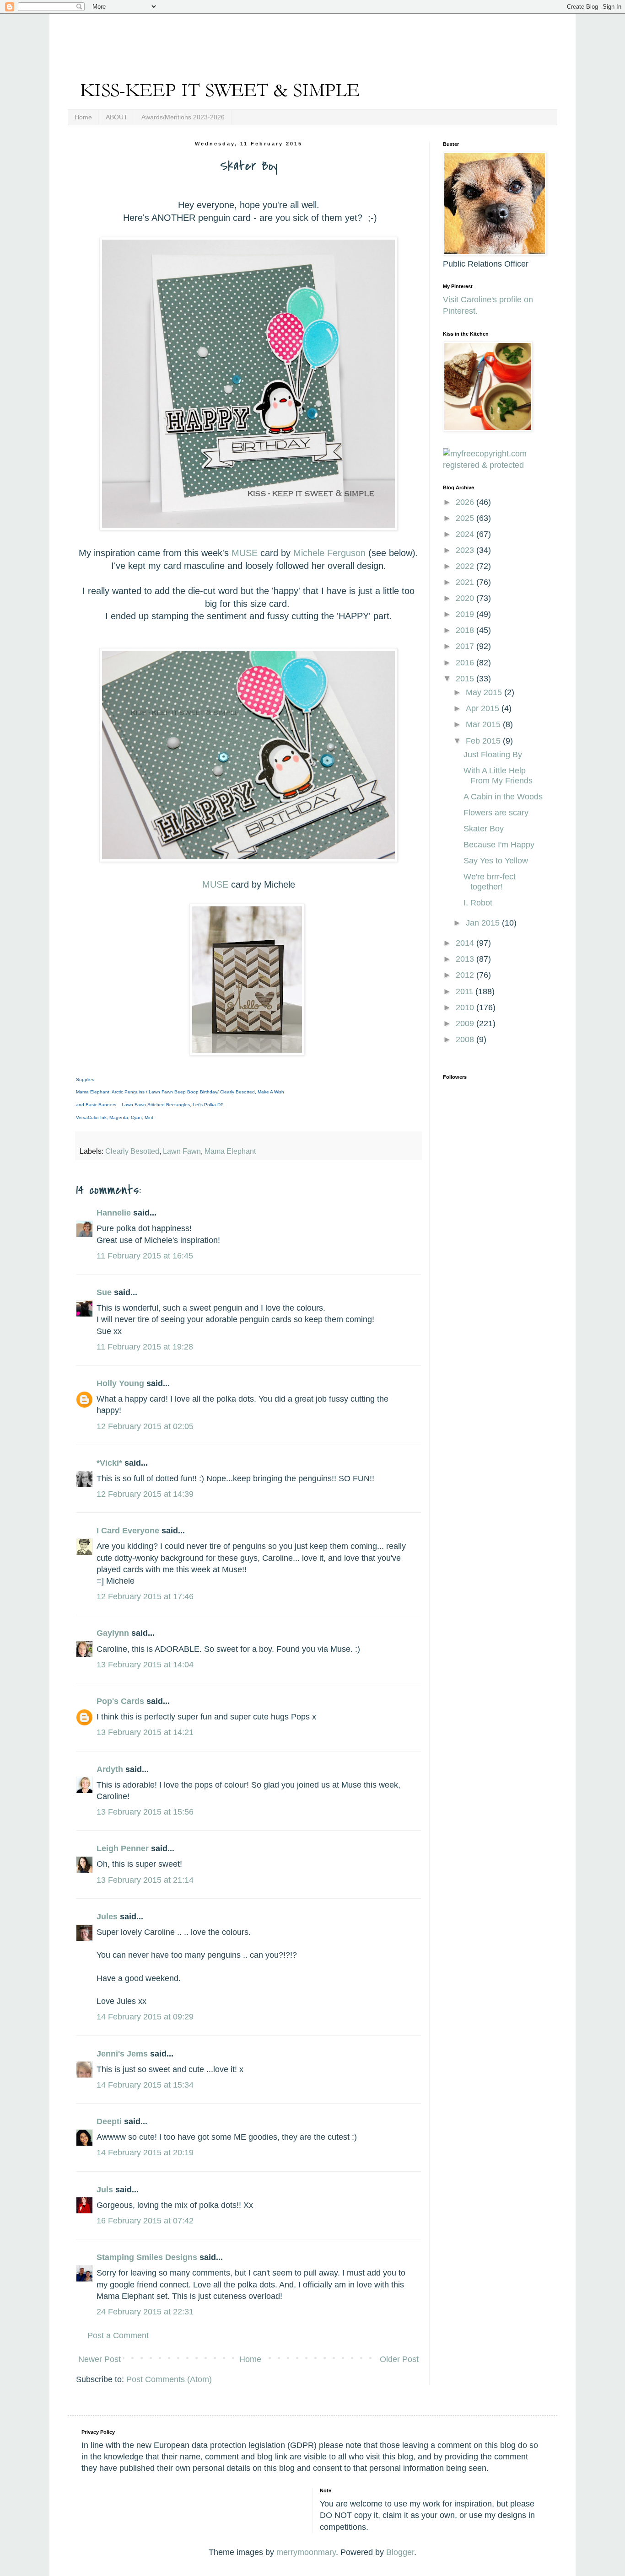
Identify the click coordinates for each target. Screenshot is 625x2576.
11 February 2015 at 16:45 (145, 1256)
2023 (466, 550)
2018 (466, 630)
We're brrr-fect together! (490, 882)
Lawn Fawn (182, 1151)
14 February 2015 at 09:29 (145, 2017)
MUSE (245, 553)
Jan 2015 (484, 923)
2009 (466, 1023)
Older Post (399, 2359)
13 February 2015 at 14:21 (145, 1732)
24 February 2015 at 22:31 (145, 2312)
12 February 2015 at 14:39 (145, 1494)
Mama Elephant (230, 1151)
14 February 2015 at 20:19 (145, 2153)
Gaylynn (113, 1633)
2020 (466, 598)
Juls (105, 2190)
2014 (466, 943)
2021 (466, 582)
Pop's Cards (120, 1701)
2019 (466, 614)
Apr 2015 (484, 708)
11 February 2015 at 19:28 (145, 1347)
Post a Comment (118, 2335)
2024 (466, 534)
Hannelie (114, 1213)
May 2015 (485, 692)
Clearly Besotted (132, 1151)
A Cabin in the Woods (503, 797)
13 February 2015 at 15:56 (145, 1812)
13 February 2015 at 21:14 (145, 1880)
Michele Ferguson (329, 553)
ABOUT (117, 117)
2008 (466, 1039)
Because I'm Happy (499, 845)
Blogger (400, 2552)
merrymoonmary (306, 2552)
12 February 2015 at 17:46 (145, 1596)
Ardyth (110, 1769)
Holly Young (120, 1383)
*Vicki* (109, 1463)
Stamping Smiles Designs (147, 2257)
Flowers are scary (496, 813)
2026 (466, 502)
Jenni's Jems (122, 2054)
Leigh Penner (123, 1848)
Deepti (109, 2121)
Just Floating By (493, 755)
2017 (466, 646)
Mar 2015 (484, 724)
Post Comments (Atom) (169, 2379)
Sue (104, 1292)
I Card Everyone (128, 1531)
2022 (466, 566)
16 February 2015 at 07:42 (145, 2221)
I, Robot (478, 903)
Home (83, 117)
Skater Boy (484, 829)
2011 (466, 991)
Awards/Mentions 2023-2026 (183, 117)
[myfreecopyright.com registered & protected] (493, 465)
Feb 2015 (484, 741)
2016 (466, 663)
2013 (466, 959)
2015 (466, 679)
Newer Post (100, 2359)
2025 (466, 518)
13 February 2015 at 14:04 (145, 1665)
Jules (107, 1917)
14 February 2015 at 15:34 (145, 2085)
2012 (466, 975)
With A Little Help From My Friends (498, 776)
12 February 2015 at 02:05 (145, 1426)
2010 (466, 1007)
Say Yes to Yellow (496, 861)
